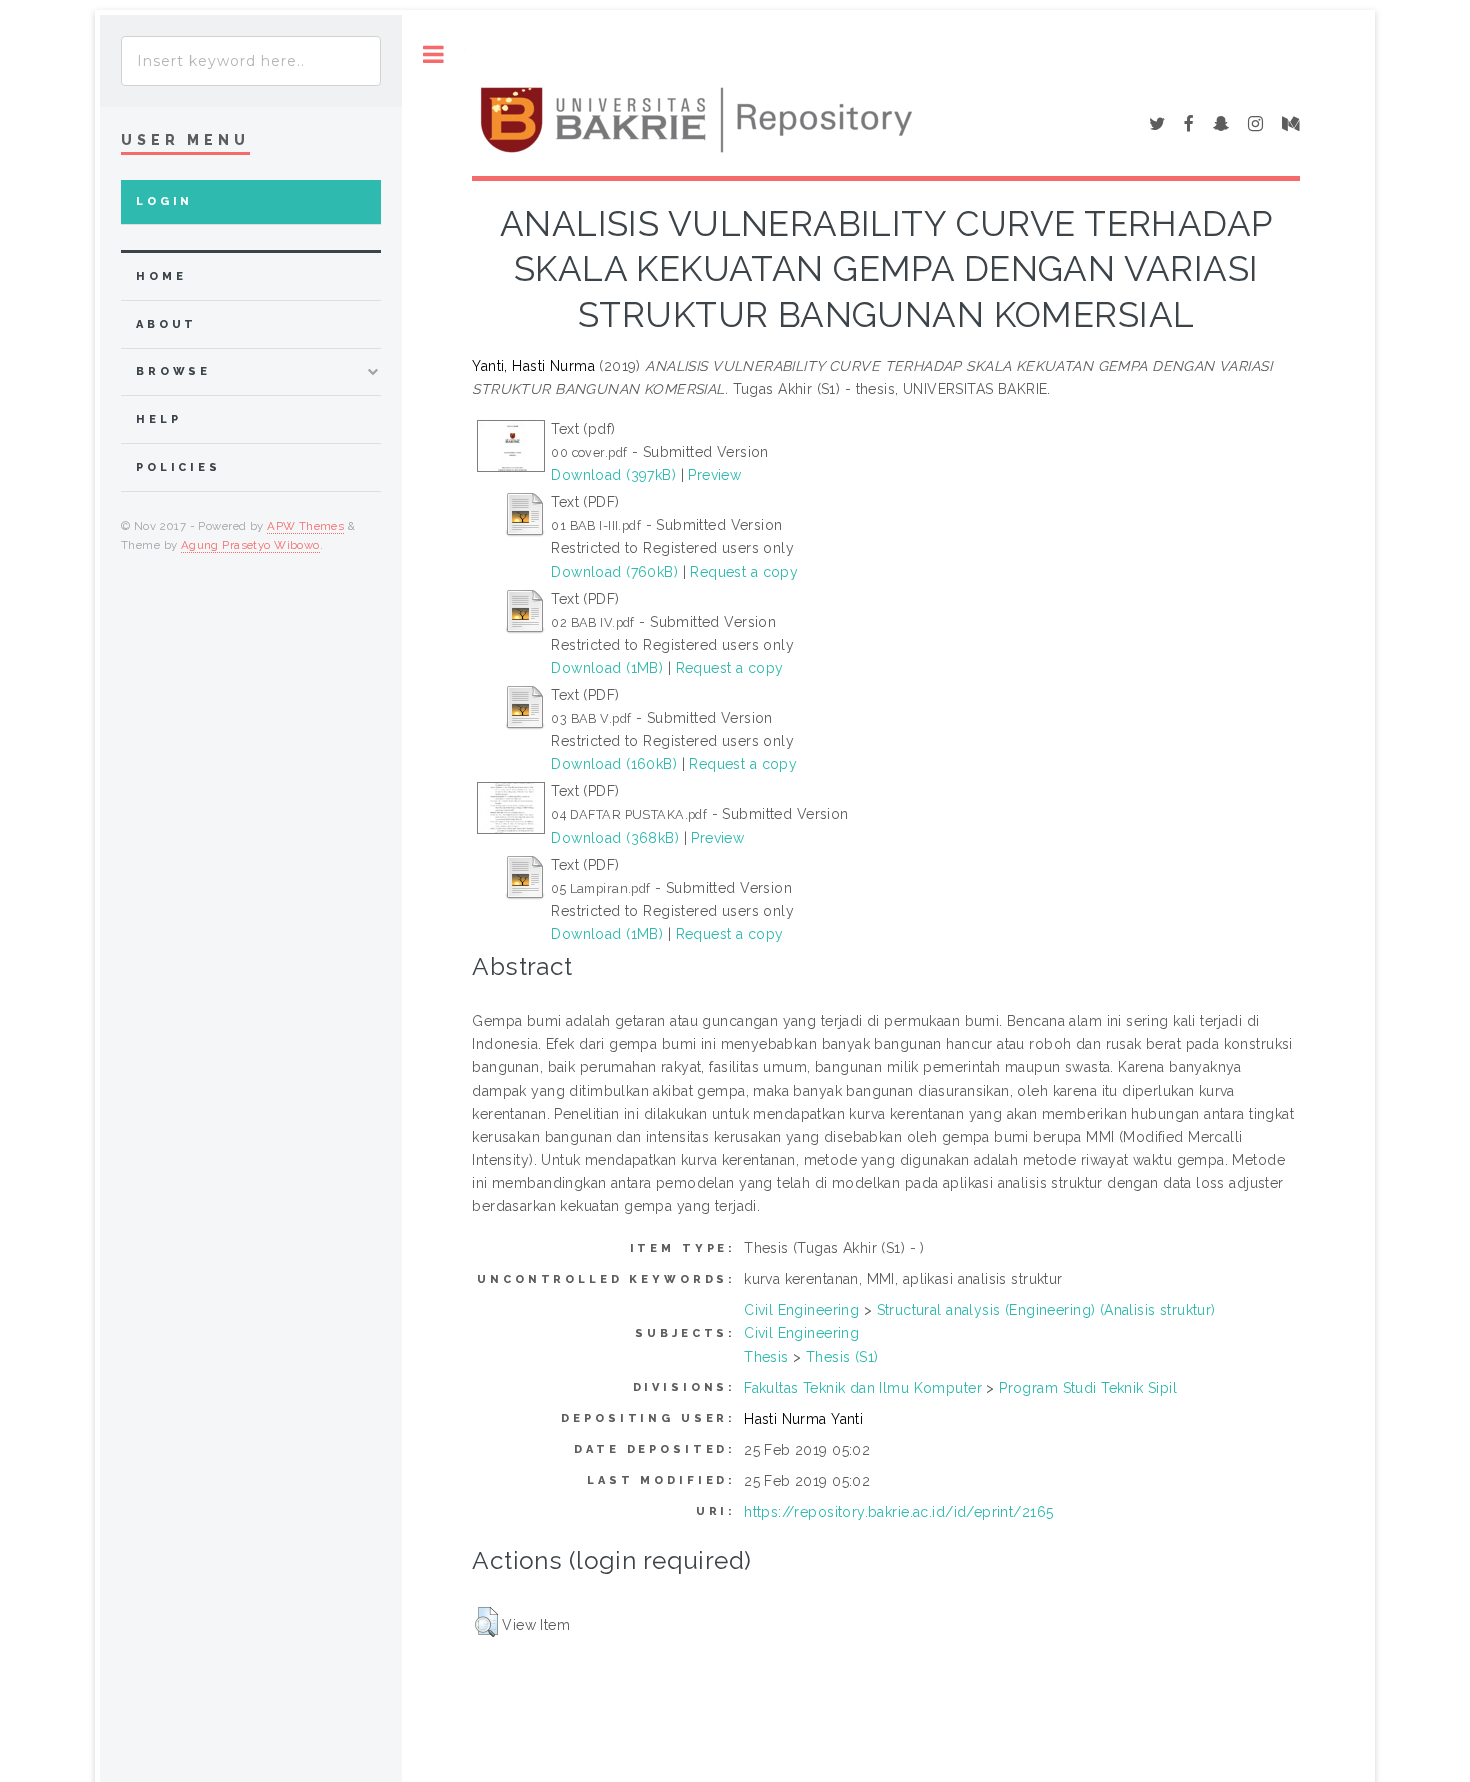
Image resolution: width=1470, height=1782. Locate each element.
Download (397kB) (613, 475)
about (166, 324)
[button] (486, 1622)
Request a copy (744, 572)
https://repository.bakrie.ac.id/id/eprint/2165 (898, 1512)
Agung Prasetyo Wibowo (250, 545)
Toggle (433, 54)
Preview (714, 475)
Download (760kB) (614, 572)
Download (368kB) (615, 838)
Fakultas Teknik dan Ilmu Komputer (863, 1388)
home (161, 276)
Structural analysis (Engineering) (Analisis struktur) (1046, 1310)
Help (158, 419)
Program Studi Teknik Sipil (1088, 1388)
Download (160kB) (614, 764)
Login (164, 201)
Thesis (766, 1357)
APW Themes (305, 526)
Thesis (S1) (842, 1357)
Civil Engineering (801, 1310)
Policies (178, 467)
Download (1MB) (607, 668)
